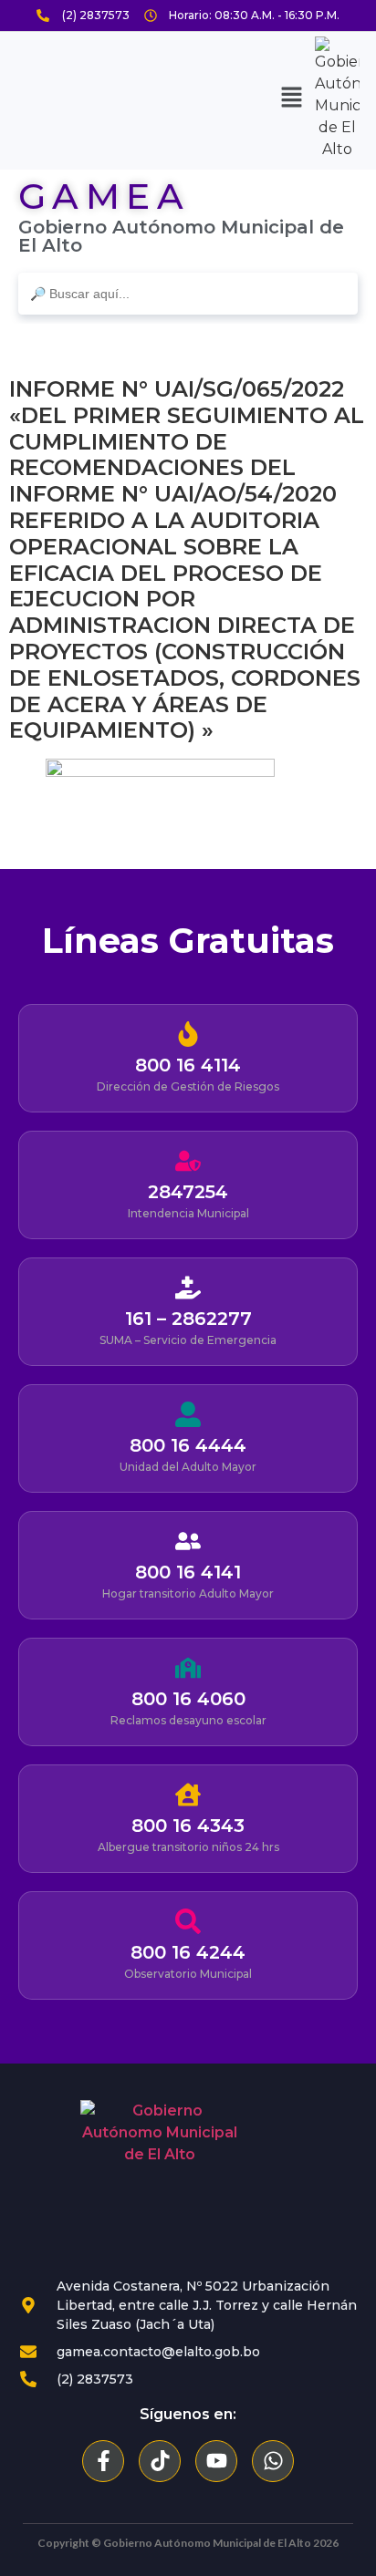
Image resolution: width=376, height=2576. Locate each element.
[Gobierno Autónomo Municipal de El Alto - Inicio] (160, 2179)
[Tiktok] (160, 2461)
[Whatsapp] (273, 2461)
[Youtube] (216, 2461)
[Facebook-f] (103, 2461)
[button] (292, 98)
